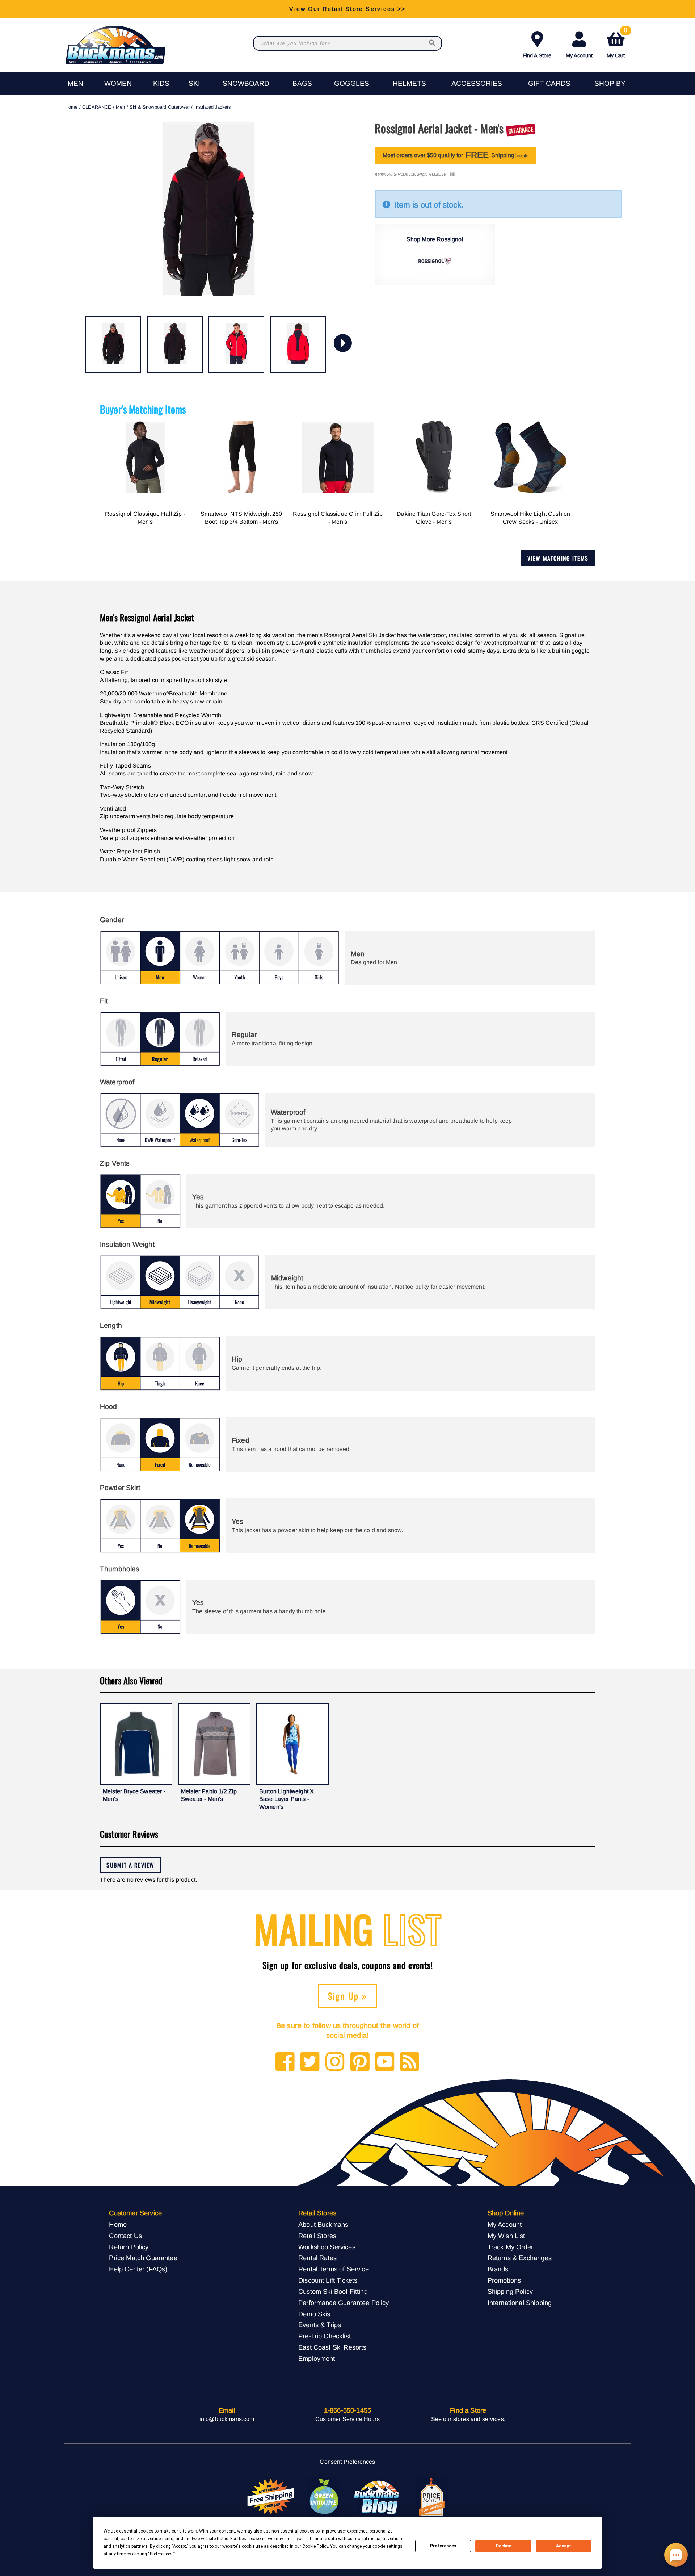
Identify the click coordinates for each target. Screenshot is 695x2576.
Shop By (610, 83)
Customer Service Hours (347, 2419)
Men (75, 83)
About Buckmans (323, 2224)
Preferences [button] (161, 2554)
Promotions (504, 2280)
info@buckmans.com (227, 2419)
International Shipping (520, 2303)
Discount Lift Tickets (328, 2280)
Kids (161, 83)
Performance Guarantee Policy (344, 2303)
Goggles (352, 83)
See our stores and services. (468, 2419)
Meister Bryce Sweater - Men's (134, 1795)
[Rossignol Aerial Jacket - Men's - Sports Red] (236, 344)
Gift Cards (549, 83)
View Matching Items (558, 558)
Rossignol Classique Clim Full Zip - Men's (338, 518)
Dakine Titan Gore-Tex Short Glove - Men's (434, 518)
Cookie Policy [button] (315, 2546)
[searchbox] (433, 43)
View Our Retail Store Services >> (347, 9)
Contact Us (125, 2236)
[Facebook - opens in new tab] (285, 2062)
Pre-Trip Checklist (325, 2336)
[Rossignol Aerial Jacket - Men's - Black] (113, 344)
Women (118, 83)
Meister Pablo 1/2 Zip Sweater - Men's (209, 1795)
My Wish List (506, 2236)
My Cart (617, 43)
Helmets (409, 83)
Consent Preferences (347, 2462)
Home (71, 107)
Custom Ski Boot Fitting (333, 2291)
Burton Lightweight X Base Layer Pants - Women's (287, 1799)
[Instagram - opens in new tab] (335, 2062)
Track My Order (510, 2247)
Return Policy (129, 2247)
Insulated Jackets (213, 107)
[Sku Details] (452, 174)
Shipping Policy (510, 2291)
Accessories (477, 83)
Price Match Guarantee (143, 2258)
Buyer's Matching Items (143, 409)
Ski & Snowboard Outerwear (160, 107)
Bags (302, 83)
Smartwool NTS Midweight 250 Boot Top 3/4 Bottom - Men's (241, 518)
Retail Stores (317, 2236)
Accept (564, 2546)
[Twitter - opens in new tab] (310, 2062)
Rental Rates (317, 2258)
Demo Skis (314, 2314)
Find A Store (537, 55)
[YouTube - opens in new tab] (385, 2062)
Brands (498, 2269)
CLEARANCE (97, 107)
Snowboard (246, 83)
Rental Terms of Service (334, 2269)
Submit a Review (130, 1865)
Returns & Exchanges (520, 2258)
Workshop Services (327, 2247)
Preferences (443, 2546)
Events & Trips (320, 2325)
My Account (579, 55)
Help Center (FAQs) (138, 2269)
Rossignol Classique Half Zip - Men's (145, 518)
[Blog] (410, 2062)
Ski (194, 83)
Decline (504, 2546)
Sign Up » (348, 1996)
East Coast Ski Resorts (332, 2347)
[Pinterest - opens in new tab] (360, 2062)
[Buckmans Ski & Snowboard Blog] (378, 2497)
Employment (317, 2358)
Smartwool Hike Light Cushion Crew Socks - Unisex (530, 518)
